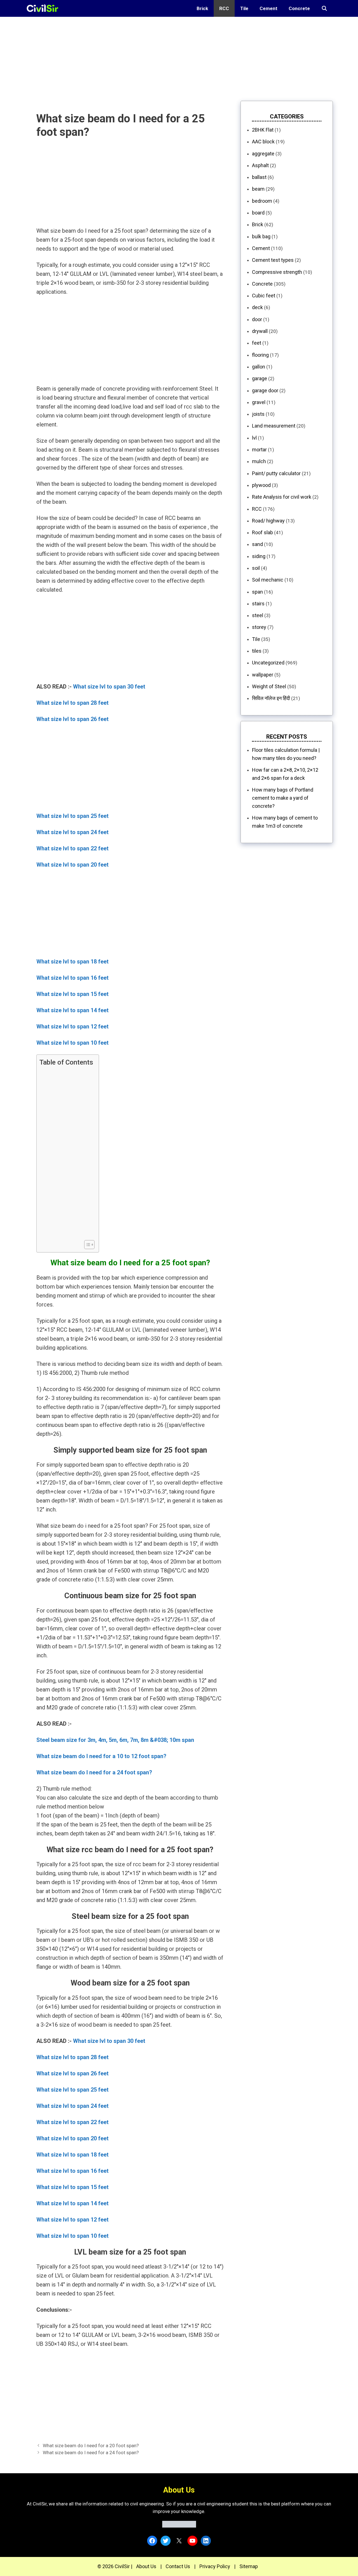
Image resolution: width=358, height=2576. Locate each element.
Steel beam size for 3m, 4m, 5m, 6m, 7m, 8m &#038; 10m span (115, 1740)
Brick (202, 8)
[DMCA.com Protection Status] (179, 2526)
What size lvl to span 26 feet (72, 719)
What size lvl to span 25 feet (72, 816)
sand (257, 544)
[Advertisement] (168, 56)
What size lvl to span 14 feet (72, 1010)
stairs (258, 604)
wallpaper (263, 675)
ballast (259, 177)
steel (258, 615)
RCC (224, 8)
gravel (259, 402)
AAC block (263, 142)
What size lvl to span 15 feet (72, 994)
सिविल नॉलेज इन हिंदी (271, 698)
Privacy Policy (215, 2566)
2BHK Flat (263, 130)
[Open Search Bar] (324, 8)
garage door (265, 390)
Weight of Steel (269, 686)
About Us (146, 2566)
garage (260, 378)
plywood (261, 485)
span (257, 592)
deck (257, 307)
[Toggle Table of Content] (87, 1245)
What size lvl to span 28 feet (72, 703)
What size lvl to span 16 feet (72, 978)
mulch (259, 461)
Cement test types (273, 260)
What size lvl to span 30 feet (109, 687)
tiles (257, 651)
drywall (260, 331)
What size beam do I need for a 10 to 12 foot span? (101, 1756)
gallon (259, 367)
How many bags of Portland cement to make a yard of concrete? (283, 798)
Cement (268, 8)
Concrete (299, 8)
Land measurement (274, 426)
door (257, 319)
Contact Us (178, 2566)
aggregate (263, 154)
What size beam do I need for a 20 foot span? (91, 2446)
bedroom (262, 201)
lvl (254, 438)
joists (258, 414)
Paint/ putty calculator (276, 473)
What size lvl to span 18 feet (72, 962)
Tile (244, 8)
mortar (259, 450)
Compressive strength (277, 272)
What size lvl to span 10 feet (72, 1043)
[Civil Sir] (44, 8)
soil (256, 568)
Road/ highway (268, 521)
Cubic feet (264, 296)
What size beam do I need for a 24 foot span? (94, 1772)
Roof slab (262, 532)
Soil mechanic (268, 580)
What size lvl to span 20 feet (72, 865)
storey (259, 627)
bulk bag (261, 236)
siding (259, 556)
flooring (260, 355)
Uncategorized (268, 663)
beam (258, 189)
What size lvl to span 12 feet (72, 1026)
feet (257, 343)
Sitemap (249, 2566)
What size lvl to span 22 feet (72, 848)
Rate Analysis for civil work (282, 497)
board (258, 213)
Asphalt (260, 165)
